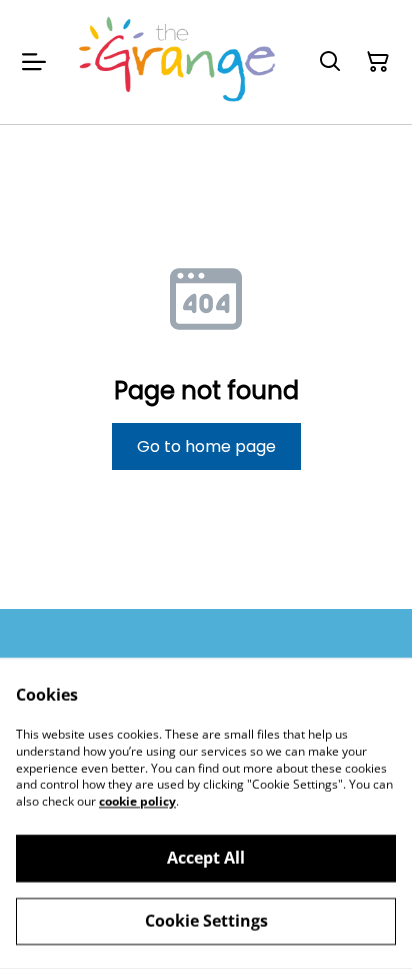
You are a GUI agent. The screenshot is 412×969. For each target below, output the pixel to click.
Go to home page (206, 446)
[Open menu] (34, 62)
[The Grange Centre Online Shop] (178, 62)
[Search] (330, 62)
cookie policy (137, 801)
